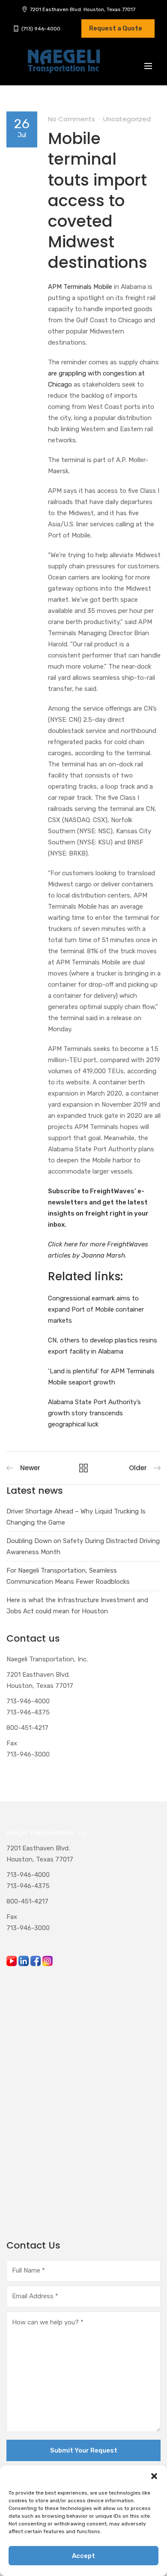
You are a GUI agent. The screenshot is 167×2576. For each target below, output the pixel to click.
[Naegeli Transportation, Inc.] (63, 66)
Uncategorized (127, 119)
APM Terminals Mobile (80, 287)
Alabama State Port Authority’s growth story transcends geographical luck (94, 1413)
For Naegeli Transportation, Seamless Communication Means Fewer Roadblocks (68, 1576)
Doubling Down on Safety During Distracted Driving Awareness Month (83, 1546)
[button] (154, 2476)
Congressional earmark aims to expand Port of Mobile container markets (96, 1309)
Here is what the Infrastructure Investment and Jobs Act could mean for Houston (77, 1606)
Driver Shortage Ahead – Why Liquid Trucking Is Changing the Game (76, 1517)
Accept (83, 2556)
